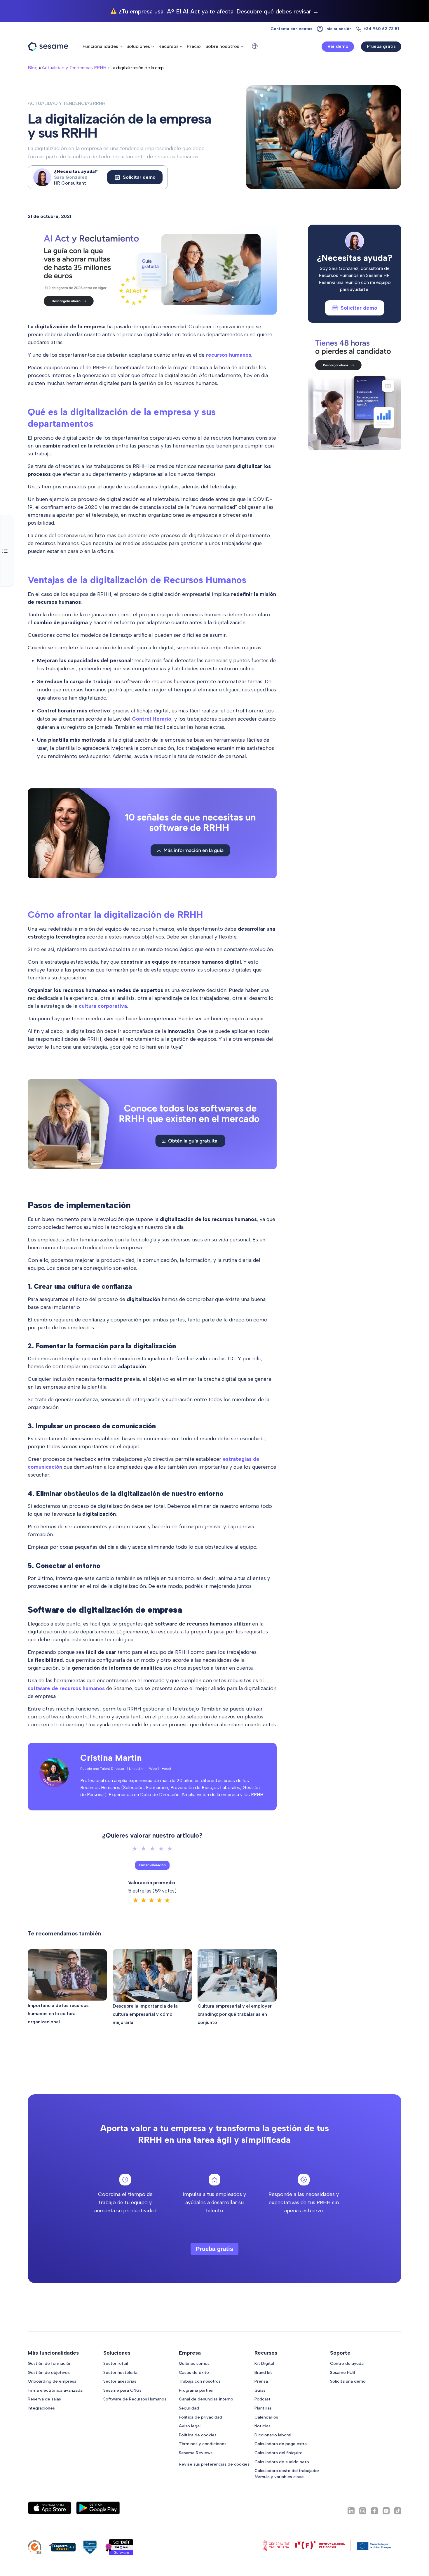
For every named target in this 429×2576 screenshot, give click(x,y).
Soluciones (138, 46)
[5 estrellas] (170, 1849)
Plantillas (263, 2408)
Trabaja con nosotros (200, 2381)
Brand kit (263, 2372)
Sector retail (116, 2363)
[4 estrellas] (161, 1849)
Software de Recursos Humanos (135, 2399)
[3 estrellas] (152, 1849)
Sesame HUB (343, 2372)
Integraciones (41, 2408)
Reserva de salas (44, 2399)
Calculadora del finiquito (279, 2453)
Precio (194, 46)
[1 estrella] (135, 1849)
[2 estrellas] (144, 1849)
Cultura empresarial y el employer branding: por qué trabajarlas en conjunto (235, 2014)
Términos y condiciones (203, 2444)
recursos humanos (229, 355)
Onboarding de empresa (52, 2381)
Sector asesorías (120, 2381)
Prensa (261, 2381)
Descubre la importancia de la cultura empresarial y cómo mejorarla (145, 2014)
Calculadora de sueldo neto (282, 2462)
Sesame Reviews (196, 2453)
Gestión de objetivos (49, 2372)
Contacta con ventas (291, 29)
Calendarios (266, 2417)
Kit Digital (264, 2363)
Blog (33, 68)
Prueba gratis (381, 46)
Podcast (263, 2399)
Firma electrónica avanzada (55, 2390)
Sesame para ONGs (122, 2390)
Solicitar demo (139, 177)
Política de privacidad (200, 2417)
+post (166, 1769)
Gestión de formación (50, 2363)
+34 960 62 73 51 (381, 29)
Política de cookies (198, 2435)
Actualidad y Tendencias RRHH (74, 68)
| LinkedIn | (136, 1769)
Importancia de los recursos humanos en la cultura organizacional (58, 2014)
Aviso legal (190, 2426)
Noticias (263, 2426)
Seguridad (189, 2408)
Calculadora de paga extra (281, 2444)
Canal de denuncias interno (206, 2399)
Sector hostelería (120, 2372)
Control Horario (152, 719)
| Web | (153, 1769)
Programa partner (196, 2390)
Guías (260, 2390)
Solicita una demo (348, 2381)
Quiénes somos (194, 2363)
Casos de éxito (194, 2372)
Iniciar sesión (339, 29)
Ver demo (338, 46)
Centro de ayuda (347, 2363)
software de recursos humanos (66, 1688)
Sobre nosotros (222, 46)
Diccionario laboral (273, 2435)
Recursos (169, 46)
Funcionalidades (100, 46)
